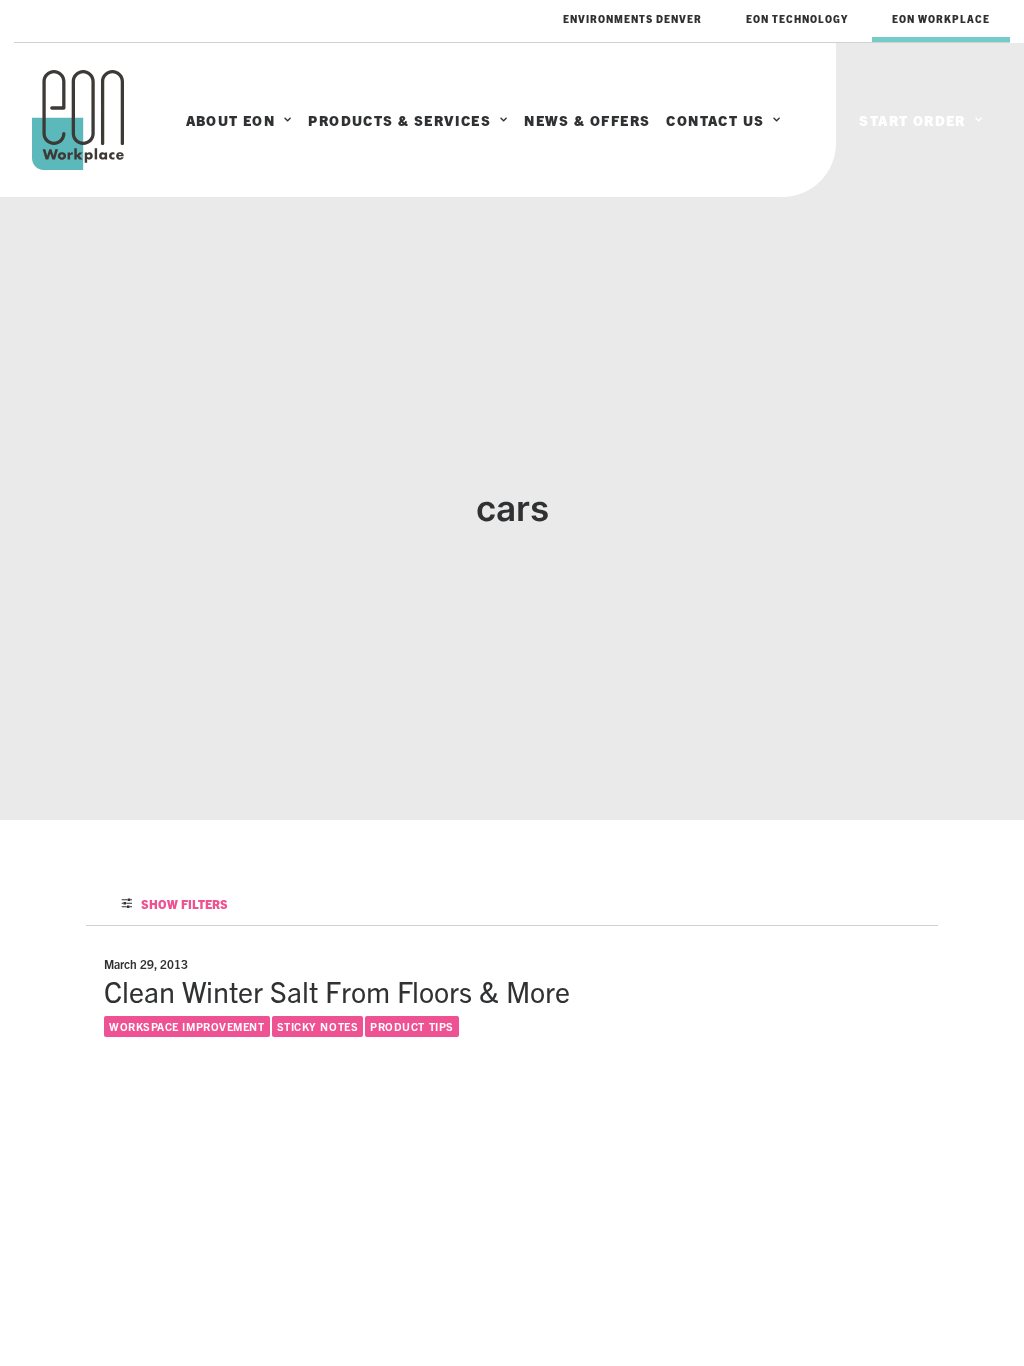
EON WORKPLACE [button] (941, 18)
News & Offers (587, 120)
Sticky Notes (318, 1026)
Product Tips (412, 1026)
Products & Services (399, 120)
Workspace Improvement (187, 1026)
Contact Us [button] (715, 120)
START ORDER (912, 120)
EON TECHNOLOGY (797, 18)
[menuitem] (632, 18)
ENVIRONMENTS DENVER (632, 18)
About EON (231, 120)
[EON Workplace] (78, 120)
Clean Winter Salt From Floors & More (337, 990)
